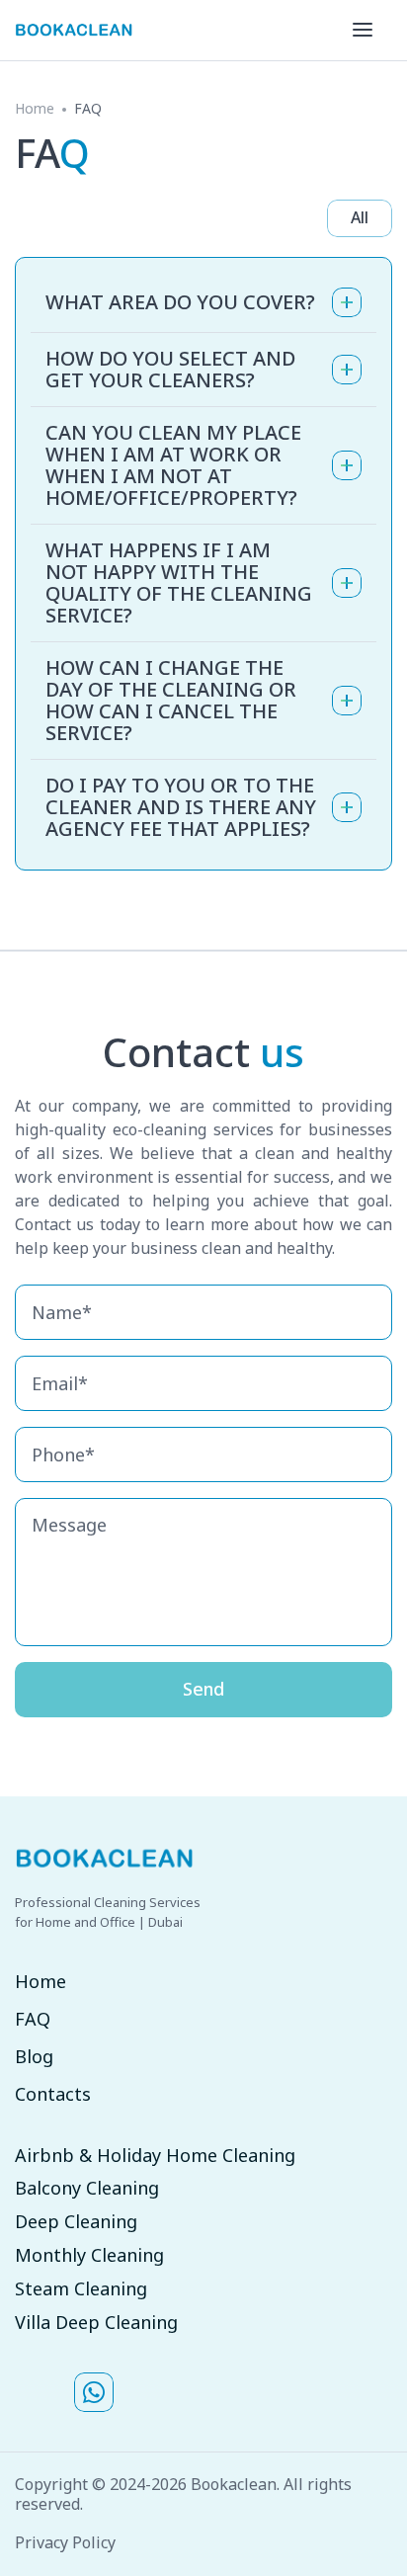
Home (35, 108)
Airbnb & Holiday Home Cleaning (155, 2156)
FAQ (33, 2020)
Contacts (53, 2095)
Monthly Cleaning (89, 2256)
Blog (34, 2057)
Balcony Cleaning (87, 2189)
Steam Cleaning (81, 2289)
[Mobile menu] (363, 30)
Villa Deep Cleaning (96, 2323)
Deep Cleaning (76, 2222)
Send (203, 1689)
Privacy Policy (65, 2543)
